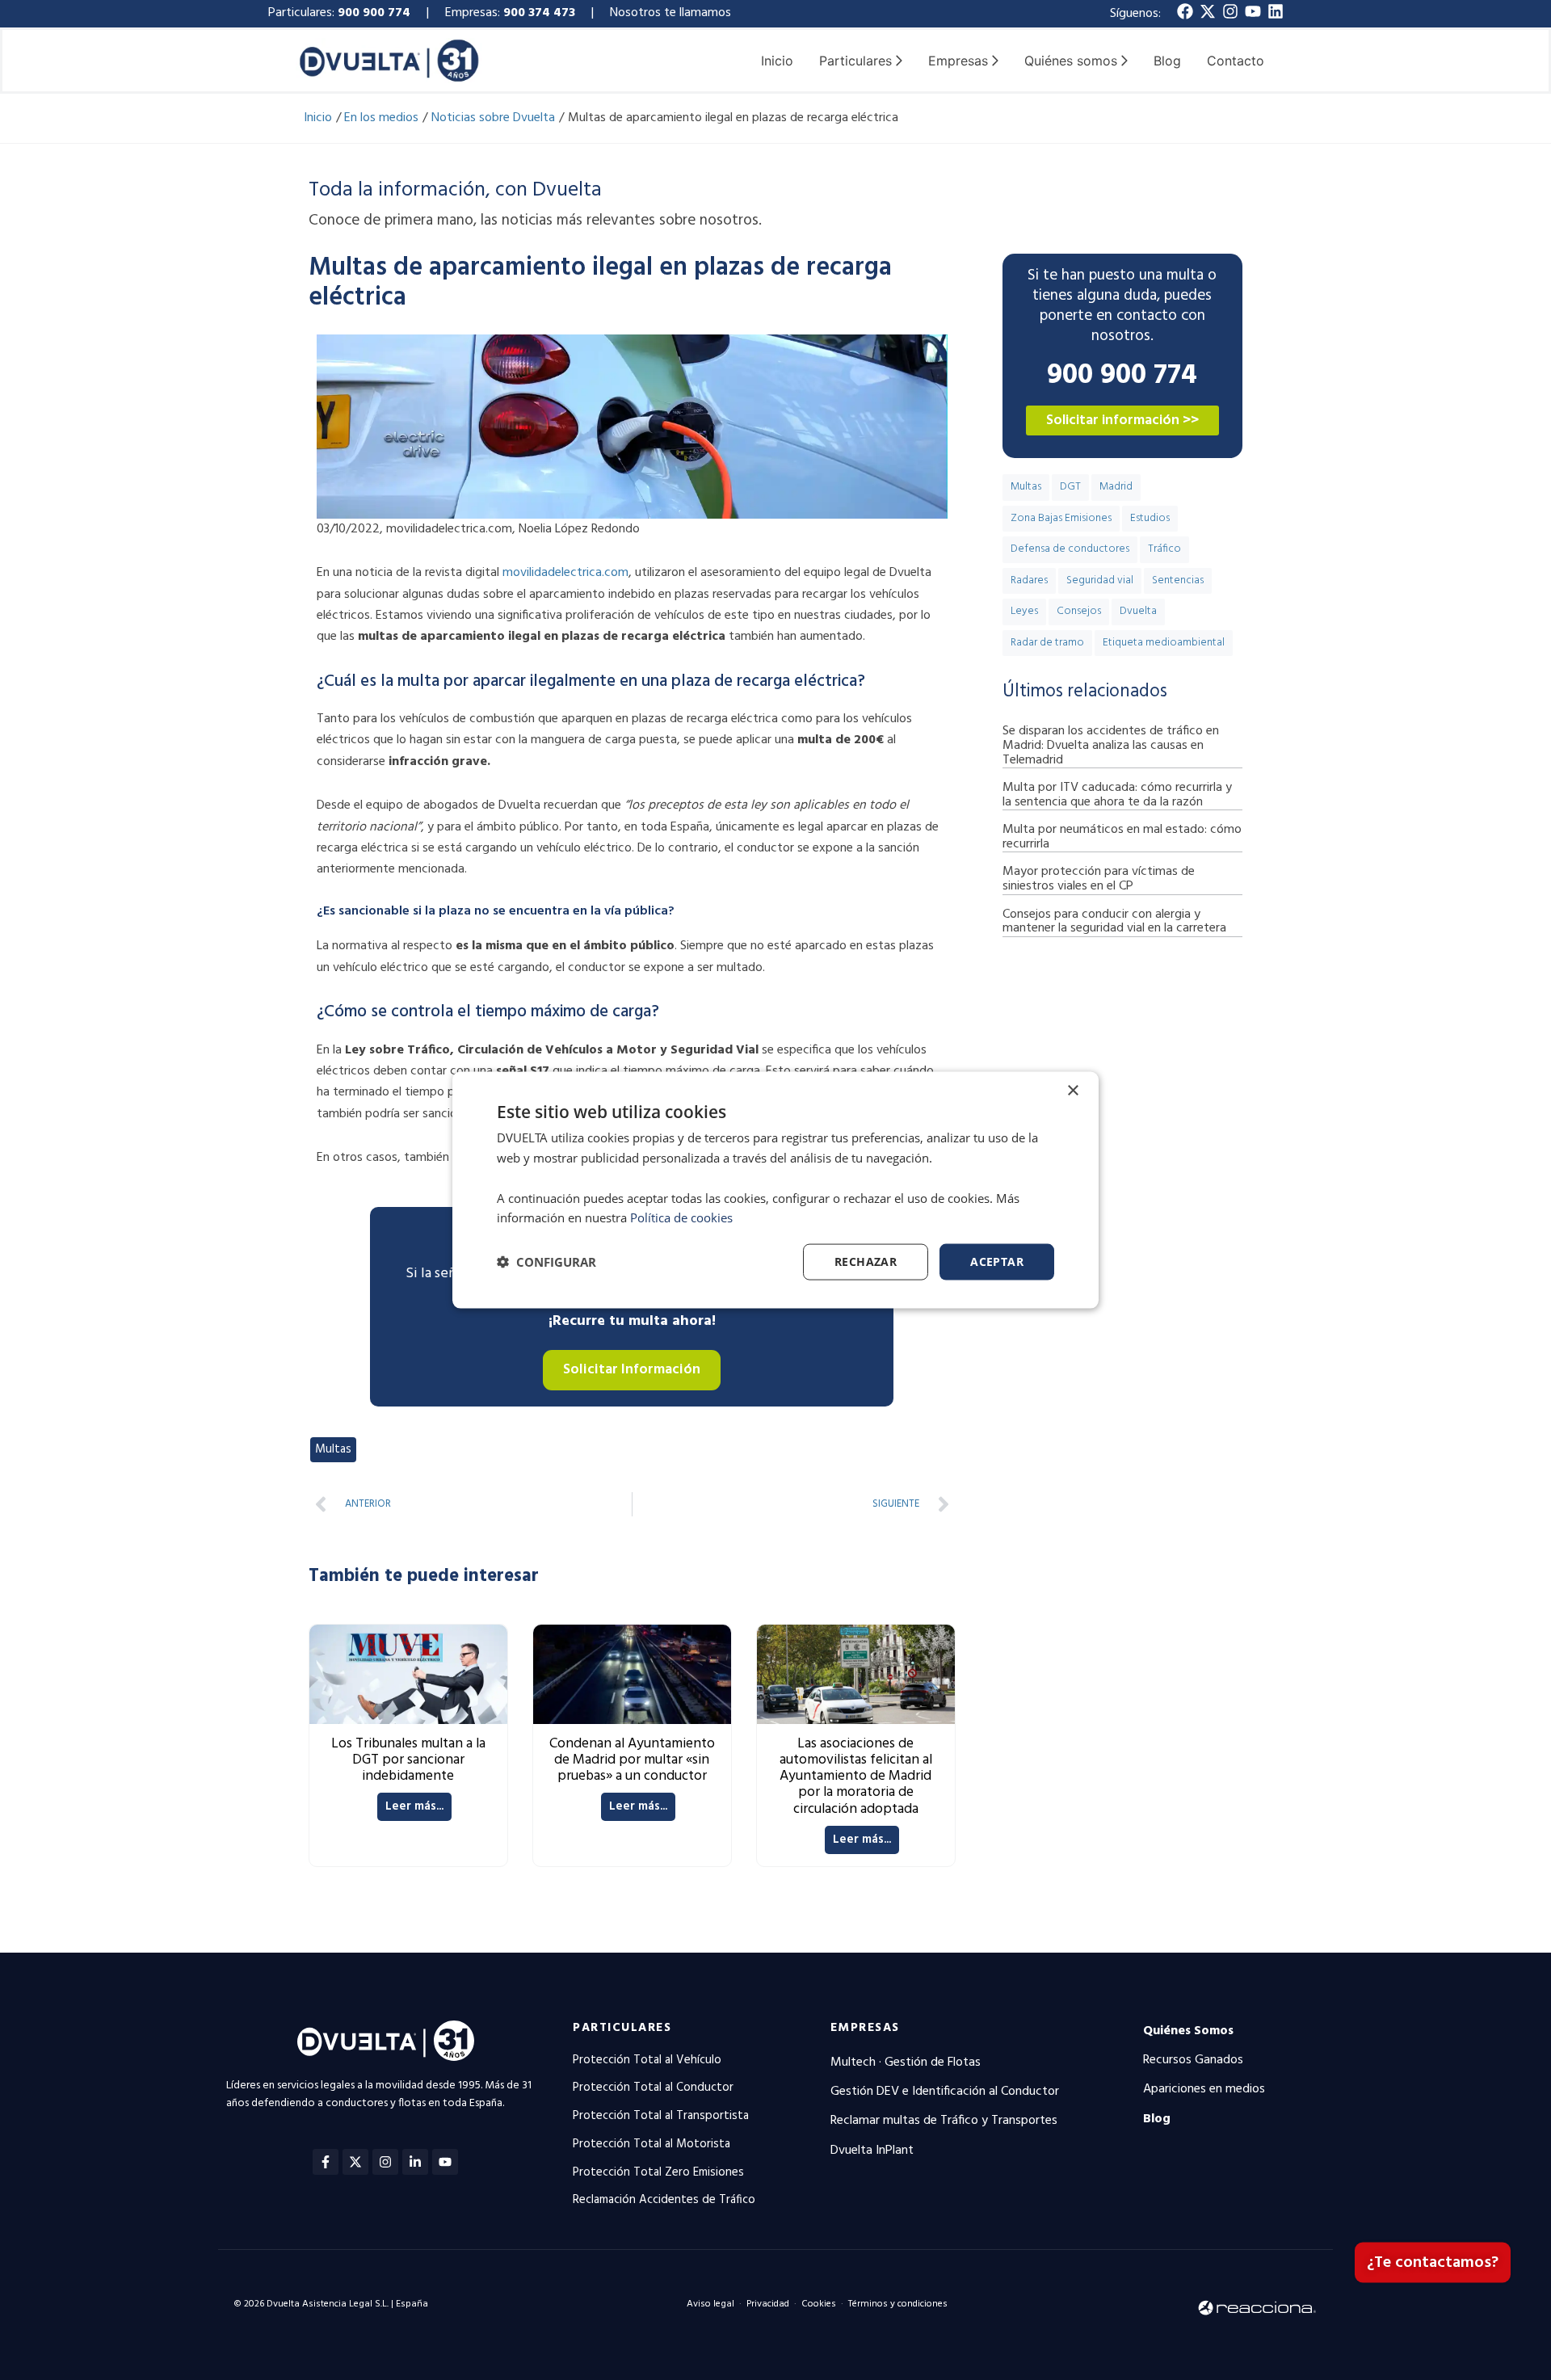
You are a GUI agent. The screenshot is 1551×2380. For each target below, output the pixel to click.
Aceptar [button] (997, 1261)
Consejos (1079, 611)
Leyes (1024, 611)
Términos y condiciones (898, 2304)
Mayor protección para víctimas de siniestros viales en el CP (1099, 879)
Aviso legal (710, 2304)
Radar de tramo (1047, 643)
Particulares (622, 2028)
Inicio (777, 61)
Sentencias (1178, 580)
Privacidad (768, 2304)
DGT (1070, 487)
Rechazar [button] (866, 1261)
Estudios (1150, 518)
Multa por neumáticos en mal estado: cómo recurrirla (1122, 837)
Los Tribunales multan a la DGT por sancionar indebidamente (408, 1760)
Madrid (1116, 487)
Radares (1029, 580)
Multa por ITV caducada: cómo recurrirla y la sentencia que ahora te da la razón (1117, 795)
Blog (1167, 61)
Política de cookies (681, 1217)
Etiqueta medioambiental (1164, 643)
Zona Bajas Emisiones (1061, 518)
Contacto (1236, 61)
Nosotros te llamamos (672, 13)
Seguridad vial (1100, 580)
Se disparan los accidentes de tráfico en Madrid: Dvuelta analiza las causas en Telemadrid (1111, 745)
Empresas (865, 2028)
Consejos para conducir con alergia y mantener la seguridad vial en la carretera (1114, 922)
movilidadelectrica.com (565, 573)
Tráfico (1164, 549)
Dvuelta (1138, 611)
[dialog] (775, 1190)
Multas (333, 1449)
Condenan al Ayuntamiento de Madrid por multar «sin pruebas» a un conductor (632, 1760)
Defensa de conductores (1070, 549)
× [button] (1072, 1091)
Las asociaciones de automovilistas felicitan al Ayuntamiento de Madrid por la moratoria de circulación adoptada (856, 1777)
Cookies (819, 2304)
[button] (546, 1262)
